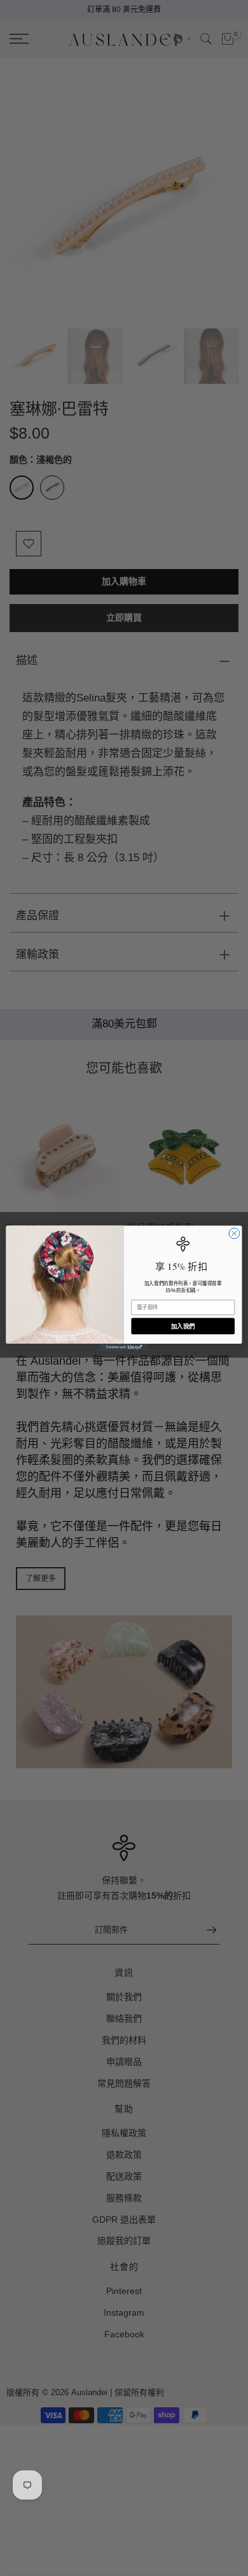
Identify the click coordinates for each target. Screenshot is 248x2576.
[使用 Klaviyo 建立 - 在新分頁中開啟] (124, 1347)
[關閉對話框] (234, 1233)
